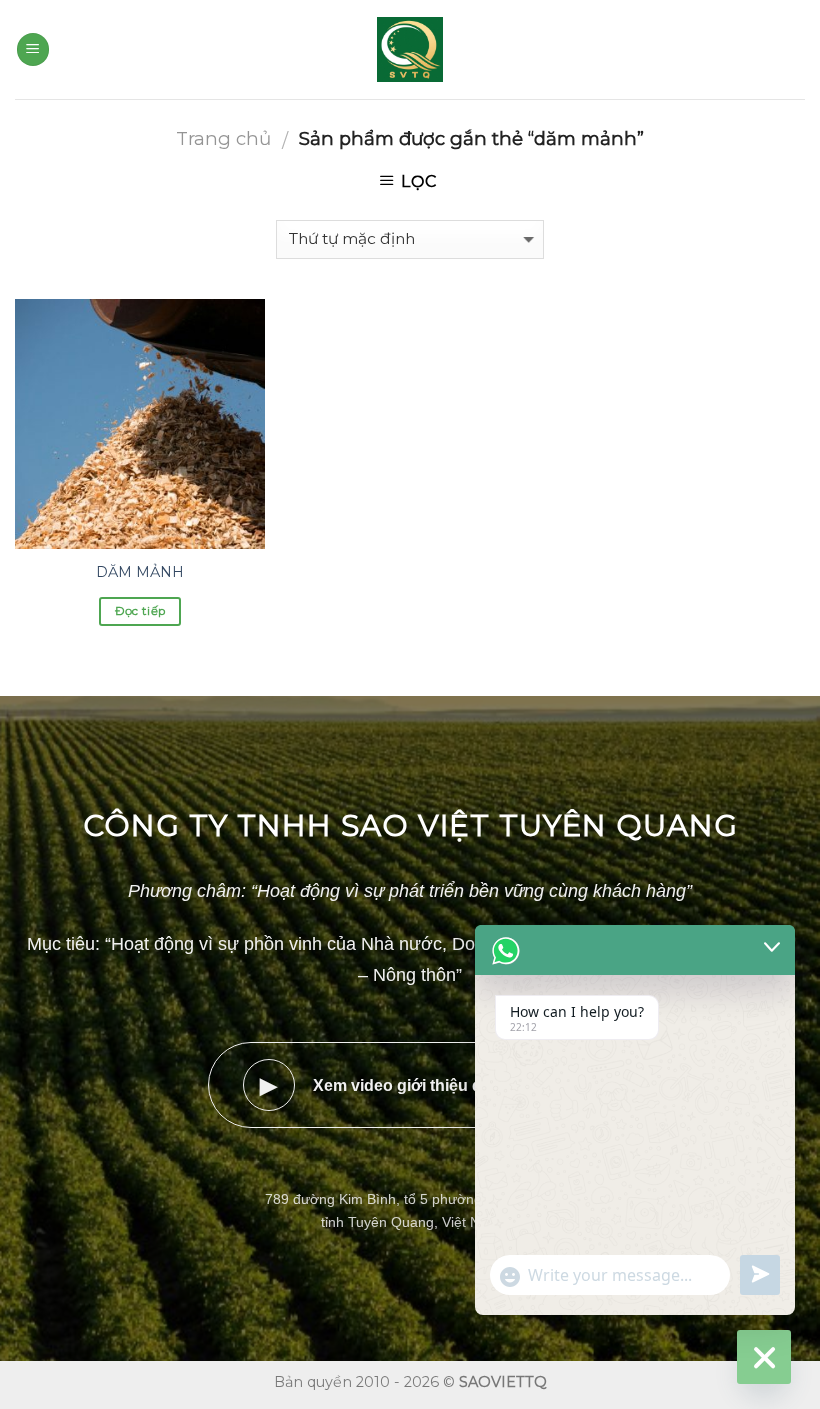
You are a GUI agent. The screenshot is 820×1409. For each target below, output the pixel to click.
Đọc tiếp (140, 611)
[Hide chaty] (764, 1357)
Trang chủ (223, 138)
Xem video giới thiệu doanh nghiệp (419, 1085)
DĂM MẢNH (140, 572)
